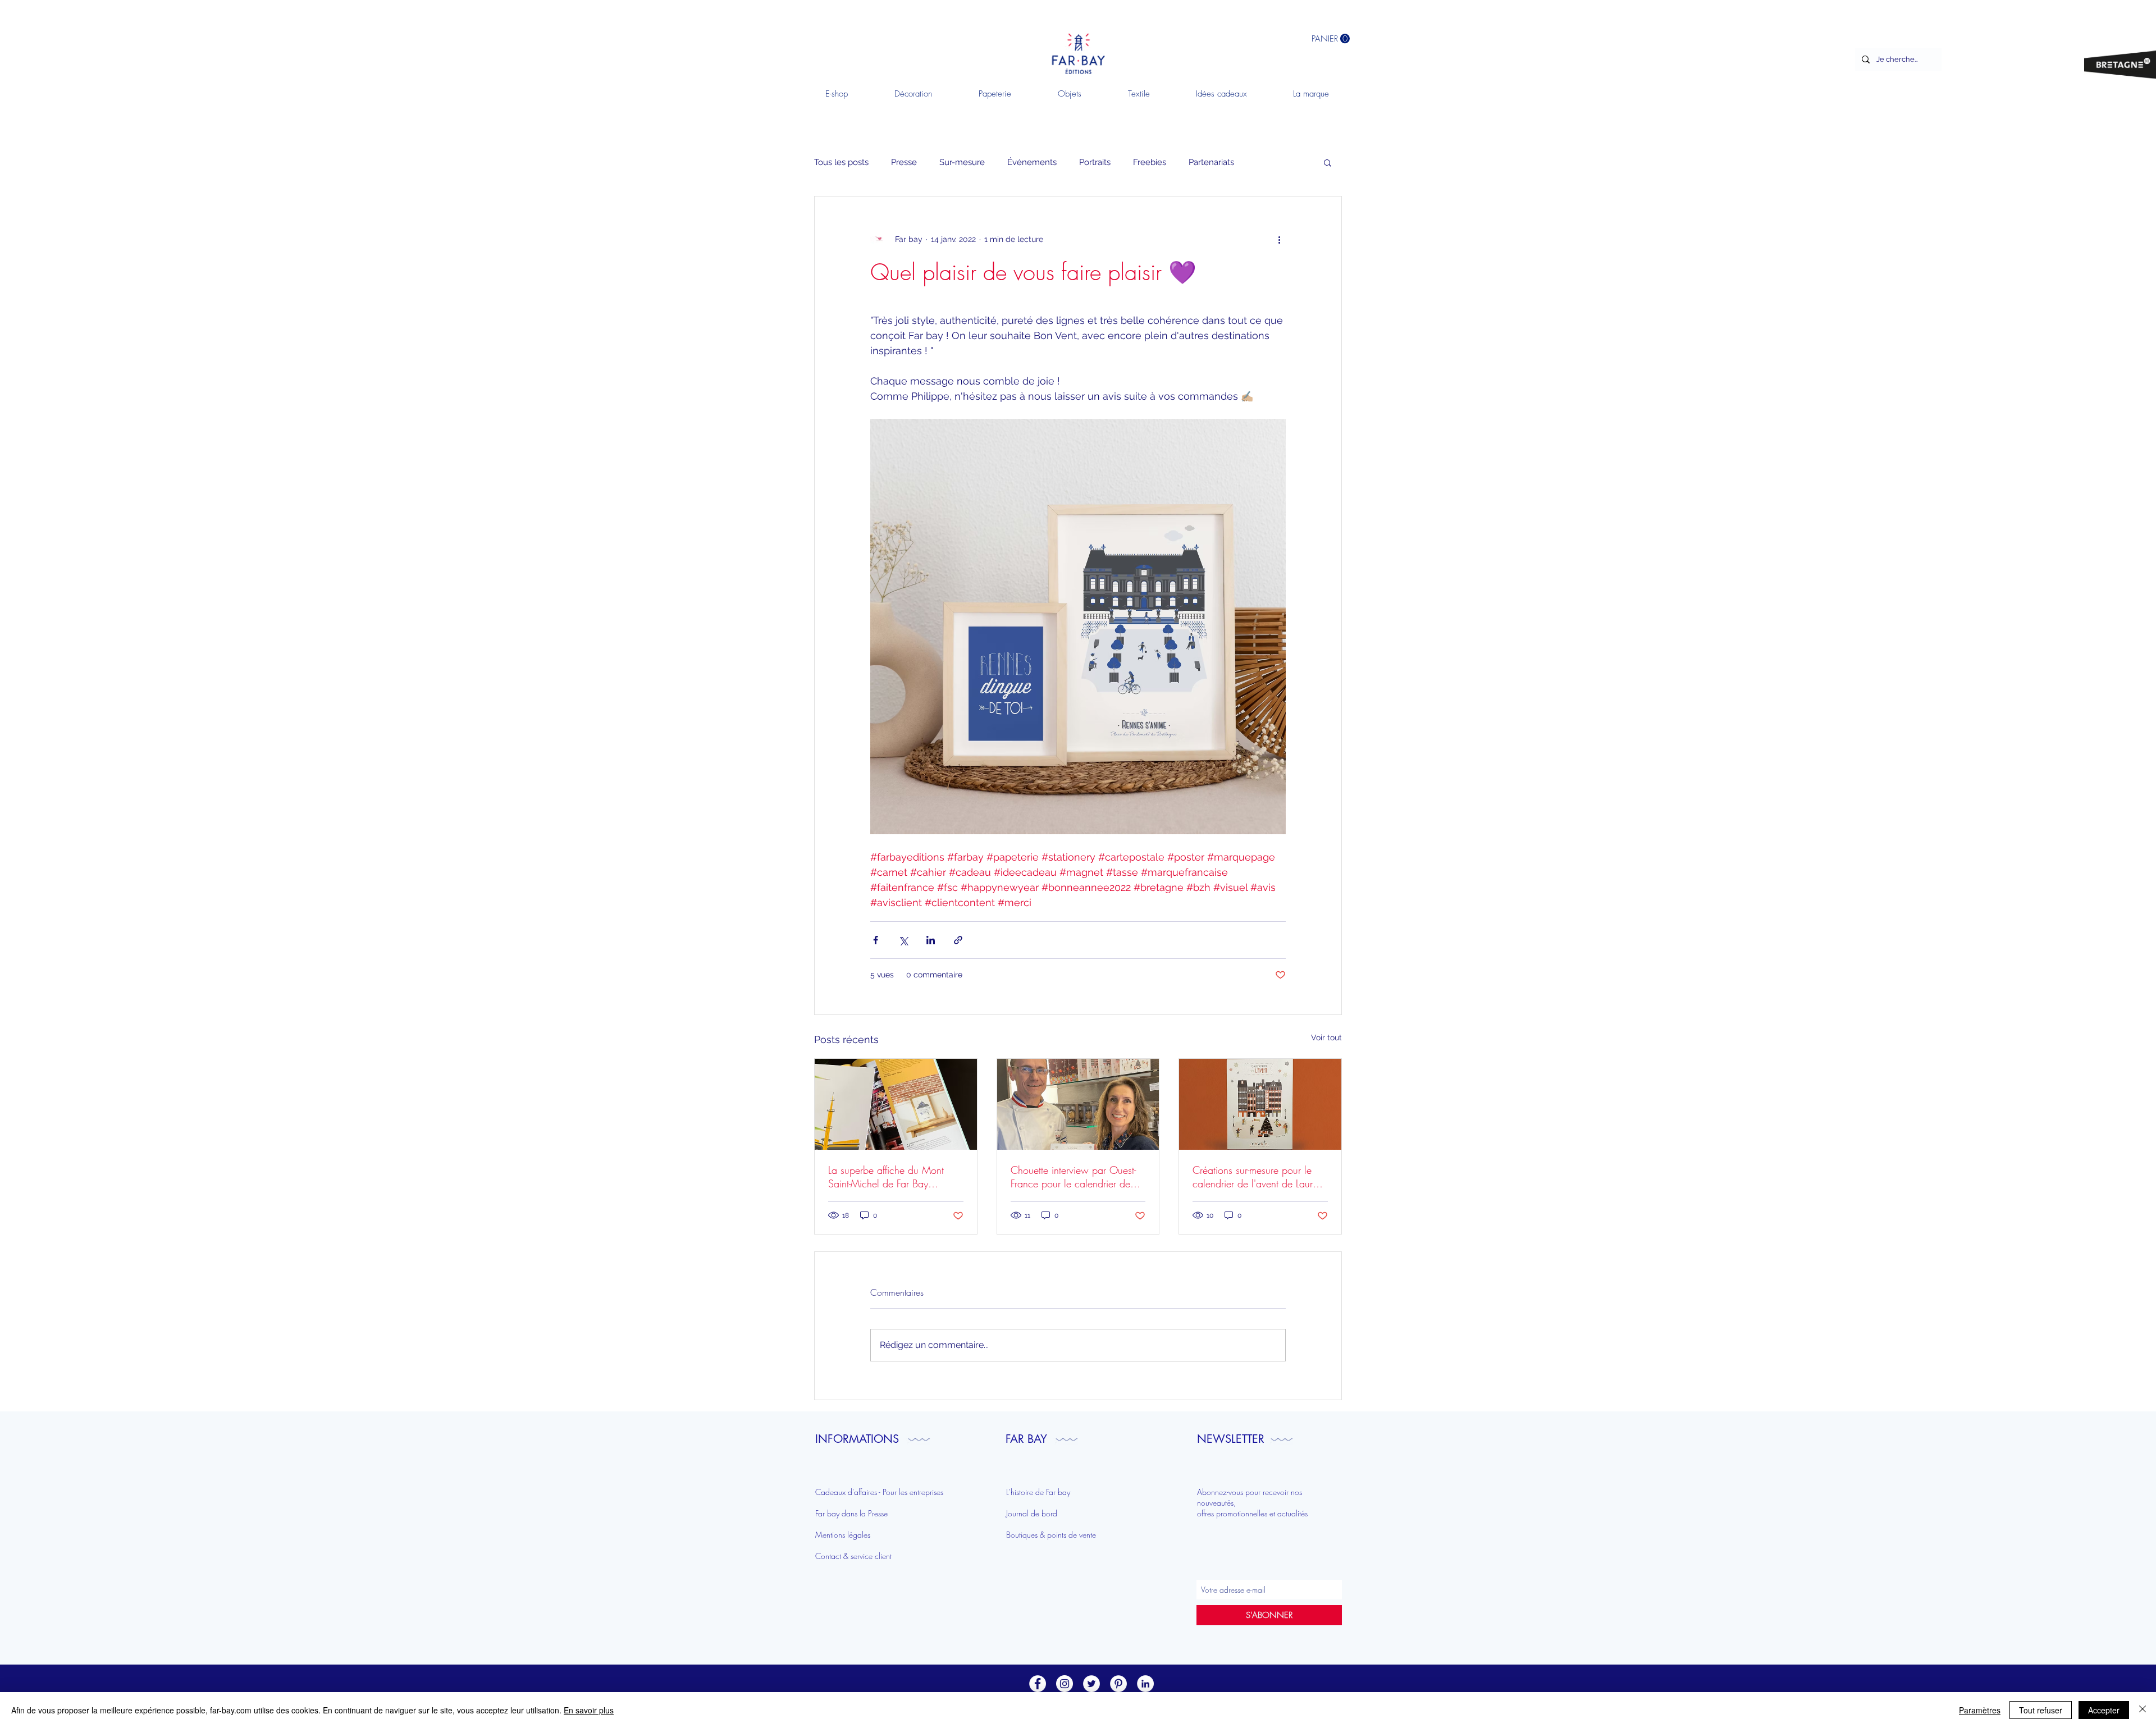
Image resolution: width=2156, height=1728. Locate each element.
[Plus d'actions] (1279, 239)
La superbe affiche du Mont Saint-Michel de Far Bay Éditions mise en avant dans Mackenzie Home (887, 1177)
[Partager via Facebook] (876, 940)
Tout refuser (2041, 1710)
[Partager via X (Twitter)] (903, 940)
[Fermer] (2143, 1710)
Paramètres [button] (1980, 1710)
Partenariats (1211, 162)
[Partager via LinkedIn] (931, 940)
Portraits (1095, 162)
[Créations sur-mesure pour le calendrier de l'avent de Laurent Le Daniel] (1260, 1104)
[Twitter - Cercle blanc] (1091, 1684)
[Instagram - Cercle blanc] (1065, 1684)
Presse (904, 162)
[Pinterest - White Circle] (1118, 1684)
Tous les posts (841, 162)
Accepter (2104, 1710)
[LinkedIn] (1145, 1684)
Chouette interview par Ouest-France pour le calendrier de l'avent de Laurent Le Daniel (1073, 1177)
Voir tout (1326, 1037)
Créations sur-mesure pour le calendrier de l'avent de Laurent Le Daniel (1259, 1177)
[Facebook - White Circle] (1038, 1684)
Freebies (1150, 162)
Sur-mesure (962, 162)
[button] (1328, 162)
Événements (1032, 162)
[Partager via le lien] (958, 940)
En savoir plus (589, 1710)
